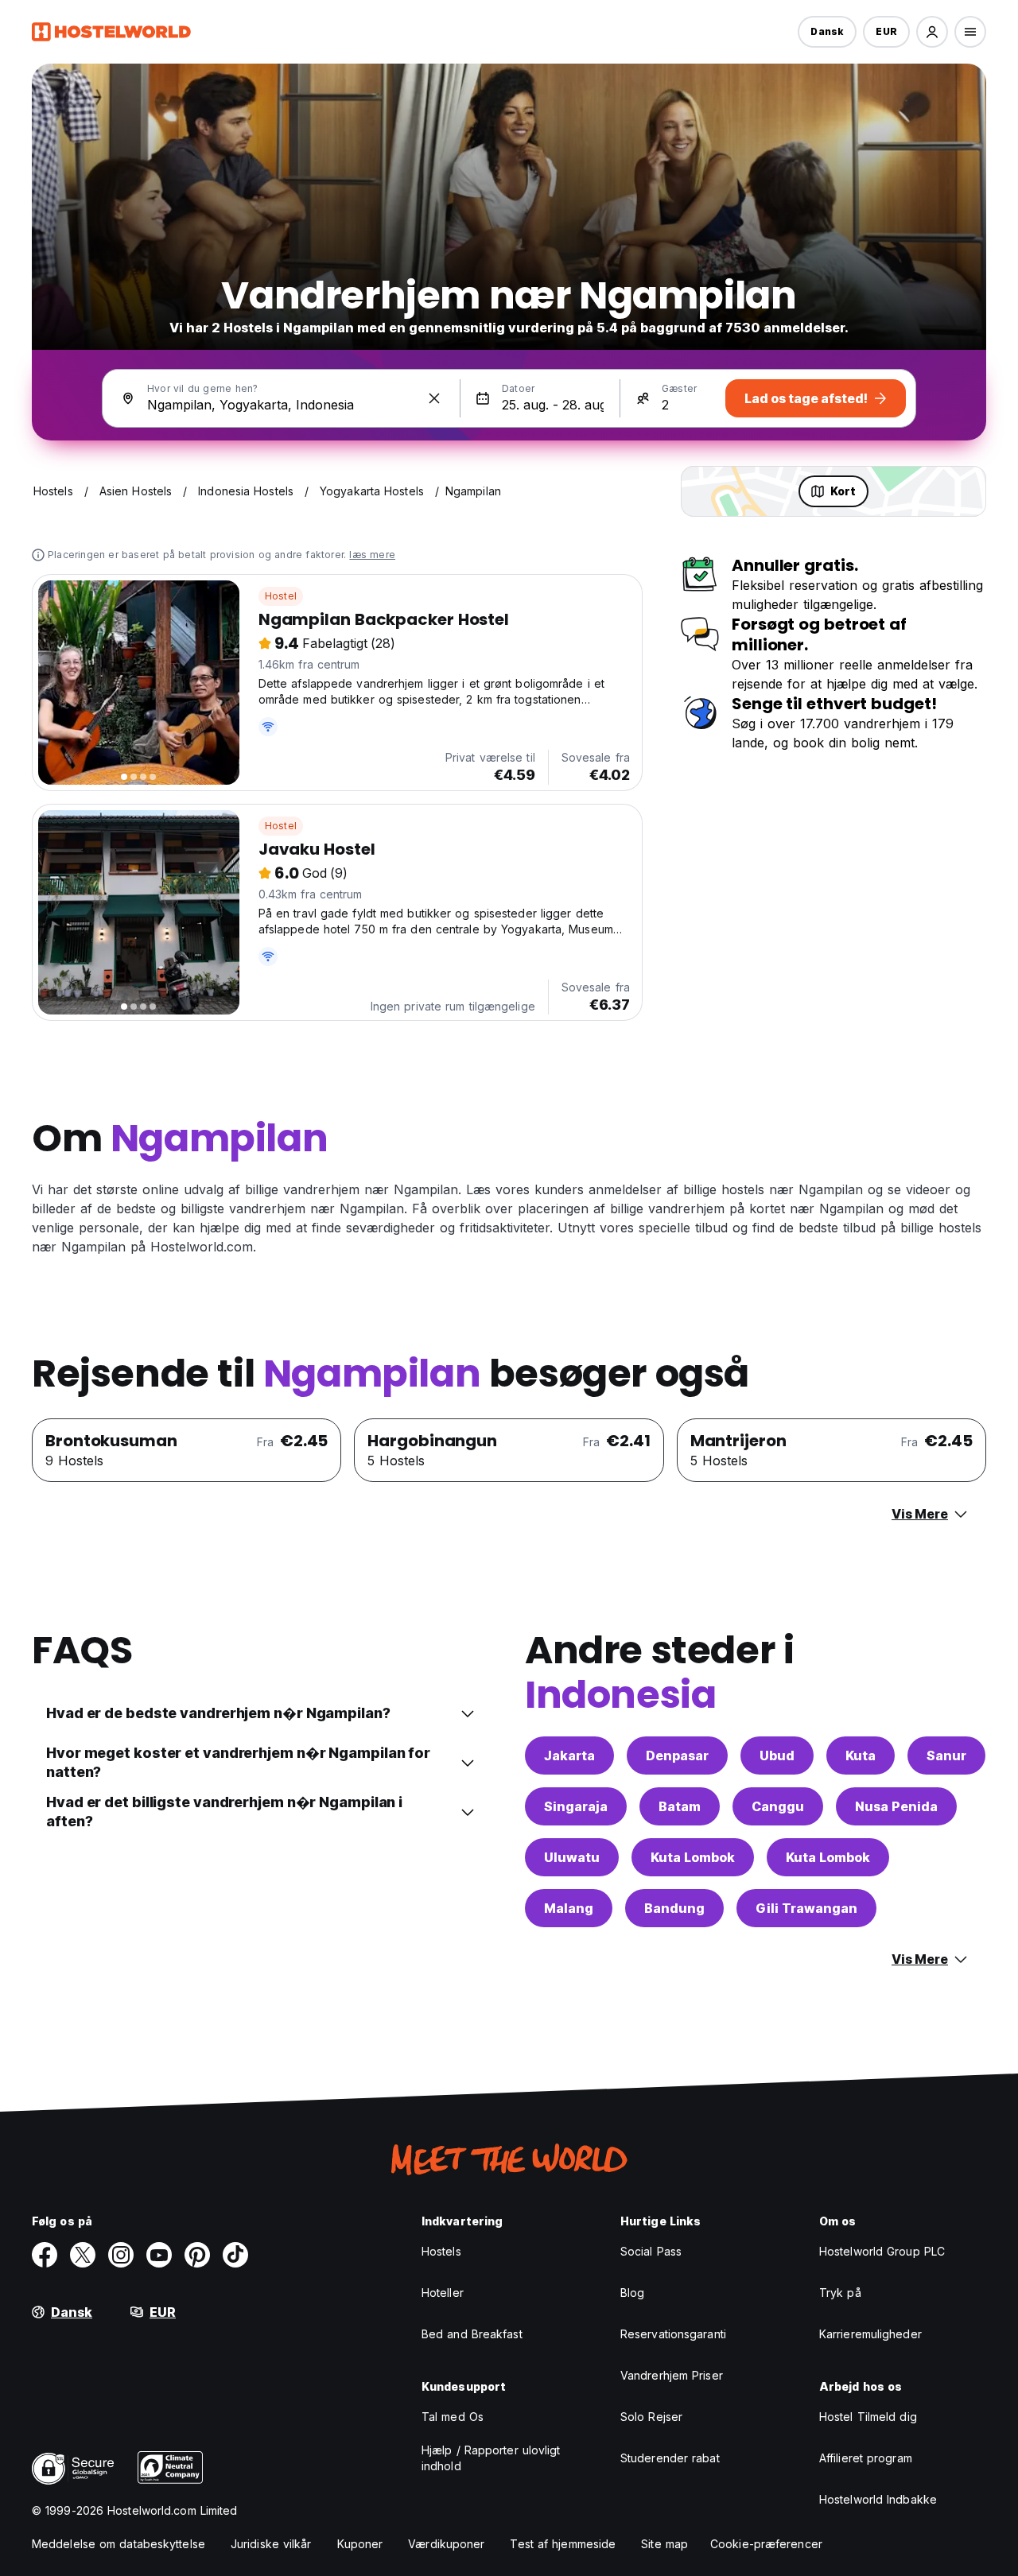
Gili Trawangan (806, 1908)
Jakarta (569, 1755)
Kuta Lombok (693, 1857)
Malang (569, 1908)
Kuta (861, 1755)
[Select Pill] (932, 32)
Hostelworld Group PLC (882, 2251)
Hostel (281, 596)
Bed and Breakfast (472, 2334)
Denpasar (677, 1755)
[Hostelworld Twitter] (83, 2255)
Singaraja (576, 1806)
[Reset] (434, 398)
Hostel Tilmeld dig (868, 2417)
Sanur (946, 1755)
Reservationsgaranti (673, 2334)
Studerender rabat (670, 2458)
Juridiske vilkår (271, 2544)
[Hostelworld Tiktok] (235, 2255)
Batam (680, 1806)
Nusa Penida (896, 1806)
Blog (632, 2293)
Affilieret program (866, 2458)
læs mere (372, 555)
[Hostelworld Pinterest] (197, 2255)
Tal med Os (453, 2417)
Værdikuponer (446, 2544)
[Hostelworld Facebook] (45, 2255)
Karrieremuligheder (870, 2334)
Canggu (778, 1806)
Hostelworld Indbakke (878, 2499)
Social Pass (651, 2251)
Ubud (777, 1755)
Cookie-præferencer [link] (766, 2544)
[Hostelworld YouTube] (159, 2255)
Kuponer (360, 2544)
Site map (664, 2544)
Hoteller (443, 2293)
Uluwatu (572, 1857)
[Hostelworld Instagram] (121, 2255)
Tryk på (840, 2293)
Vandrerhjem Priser (672, 2375)
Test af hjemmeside (563, 2544)
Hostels (441, 2251)
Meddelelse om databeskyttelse (119, 2544)
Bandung (674, 1908)
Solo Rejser (651, 2417)
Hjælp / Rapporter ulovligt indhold (491, 2458)
